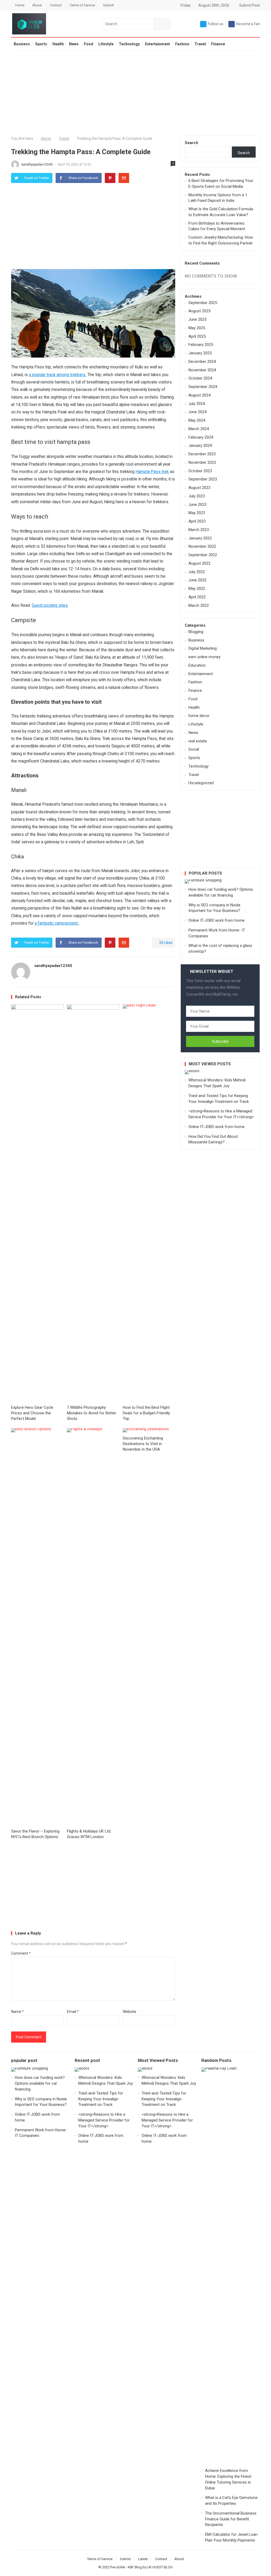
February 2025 (201, 345)
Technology (129, 44)
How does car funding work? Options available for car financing (40, 2083)
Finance (218, 44)
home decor (199, 716)
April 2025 (197, 336)
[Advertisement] (135, 93)
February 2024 (201, 437)
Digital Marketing (203, 648)
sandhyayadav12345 (37, 164)
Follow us (216, 24)
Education (197, 665)
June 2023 (197, 505)
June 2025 (197, 319)
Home (20, 5)
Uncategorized (201, 783)
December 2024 (202, 362)
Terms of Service (82, 5)
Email (73, 2012)
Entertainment (157, 44)
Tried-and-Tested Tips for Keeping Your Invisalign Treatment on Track (101, 2099)
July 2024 (197, 404)
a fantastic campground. (57, 923)
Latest (143, 2559)
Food (89, 44)
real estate (198, 741)
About (37, 5)
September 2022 (203, 555)
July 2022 (197, 572)
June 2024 (197, 412)
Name (17, 2012)
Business (22, 44)
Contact (56, 5)
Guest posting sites (50, 605)
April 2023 (197, 521)
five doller (118, 2567)
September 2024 (203, 387)
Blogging (196, 632)
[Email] (124, 178)
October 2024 (200, 378)
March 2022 (199, 605)
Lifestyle (106, 44)
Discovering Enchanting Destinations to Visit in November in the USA (143, 1444)
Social (194, 749)
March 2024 (199, 429)
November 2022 (202, 546)
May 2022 (197, 589)
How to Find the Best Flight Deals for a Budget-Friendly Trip (146, 1413)
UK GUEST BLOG (160, 2567)
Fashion (182, 44)
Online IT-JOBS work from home (216, 920)
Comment (21, 1953)
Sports (41, 44)
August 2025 (199, 311)
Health (58, 44)
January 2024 (200, 445)
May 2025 (197, 328)
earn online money (204, 657)
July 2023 (197, 496)
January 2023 (200, 538)
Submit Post (249, 5)
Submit (108, 5)
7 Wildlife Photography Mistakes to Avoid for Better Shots (92, 1413)
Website (130, 2012)
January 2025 (200, 353)
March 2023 (199, 530)
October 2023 (200, 471)
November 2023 (202, 462)
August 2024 (199, 395)
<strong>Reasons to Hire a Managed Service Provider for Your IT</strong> (104, 2120)
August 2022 (199, 563)
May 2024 (197, 420)
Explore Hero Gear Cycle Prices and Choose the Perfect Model (32, 1413)
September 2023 (203, 479)
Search (191, 143)
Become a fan (248, 24)
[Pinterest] (110, 178)
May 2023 (197, 513)
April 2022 (197, 597)
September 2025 (203, 303)
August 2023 (199, 488)
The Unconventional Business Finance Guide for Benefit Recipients (231, 2519)
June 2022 (197, 580)
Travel (200, 44)
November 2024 (202, 370)
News (74, 44)
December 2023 (202, 454)
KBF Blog (135, 2567)
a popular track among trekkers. (58, 375)
